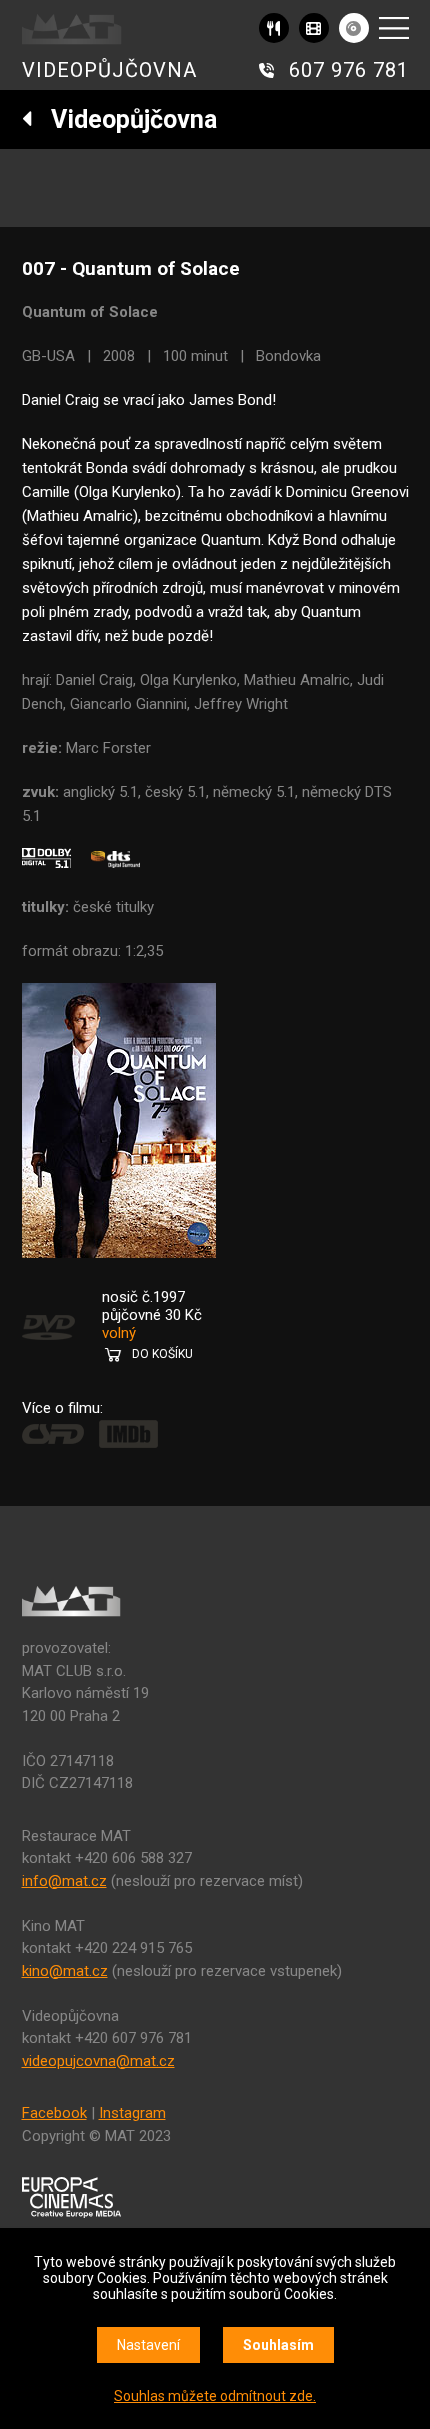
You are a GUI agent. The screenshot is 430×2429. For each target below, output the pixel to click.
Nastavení (148, 2345)
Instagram (132, 2113)
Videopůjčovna (125, 119)
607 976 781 (349, 70)
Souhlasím (278, 2345)
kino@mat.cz (65, 1971)
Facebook (54, 2113)
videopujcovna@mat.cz (98, 2061)
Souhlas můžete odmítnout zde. (215, 2396)
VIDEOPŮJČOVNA (109, 70)
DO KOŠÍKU (162, 1354)
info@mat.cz (64, 1881)
